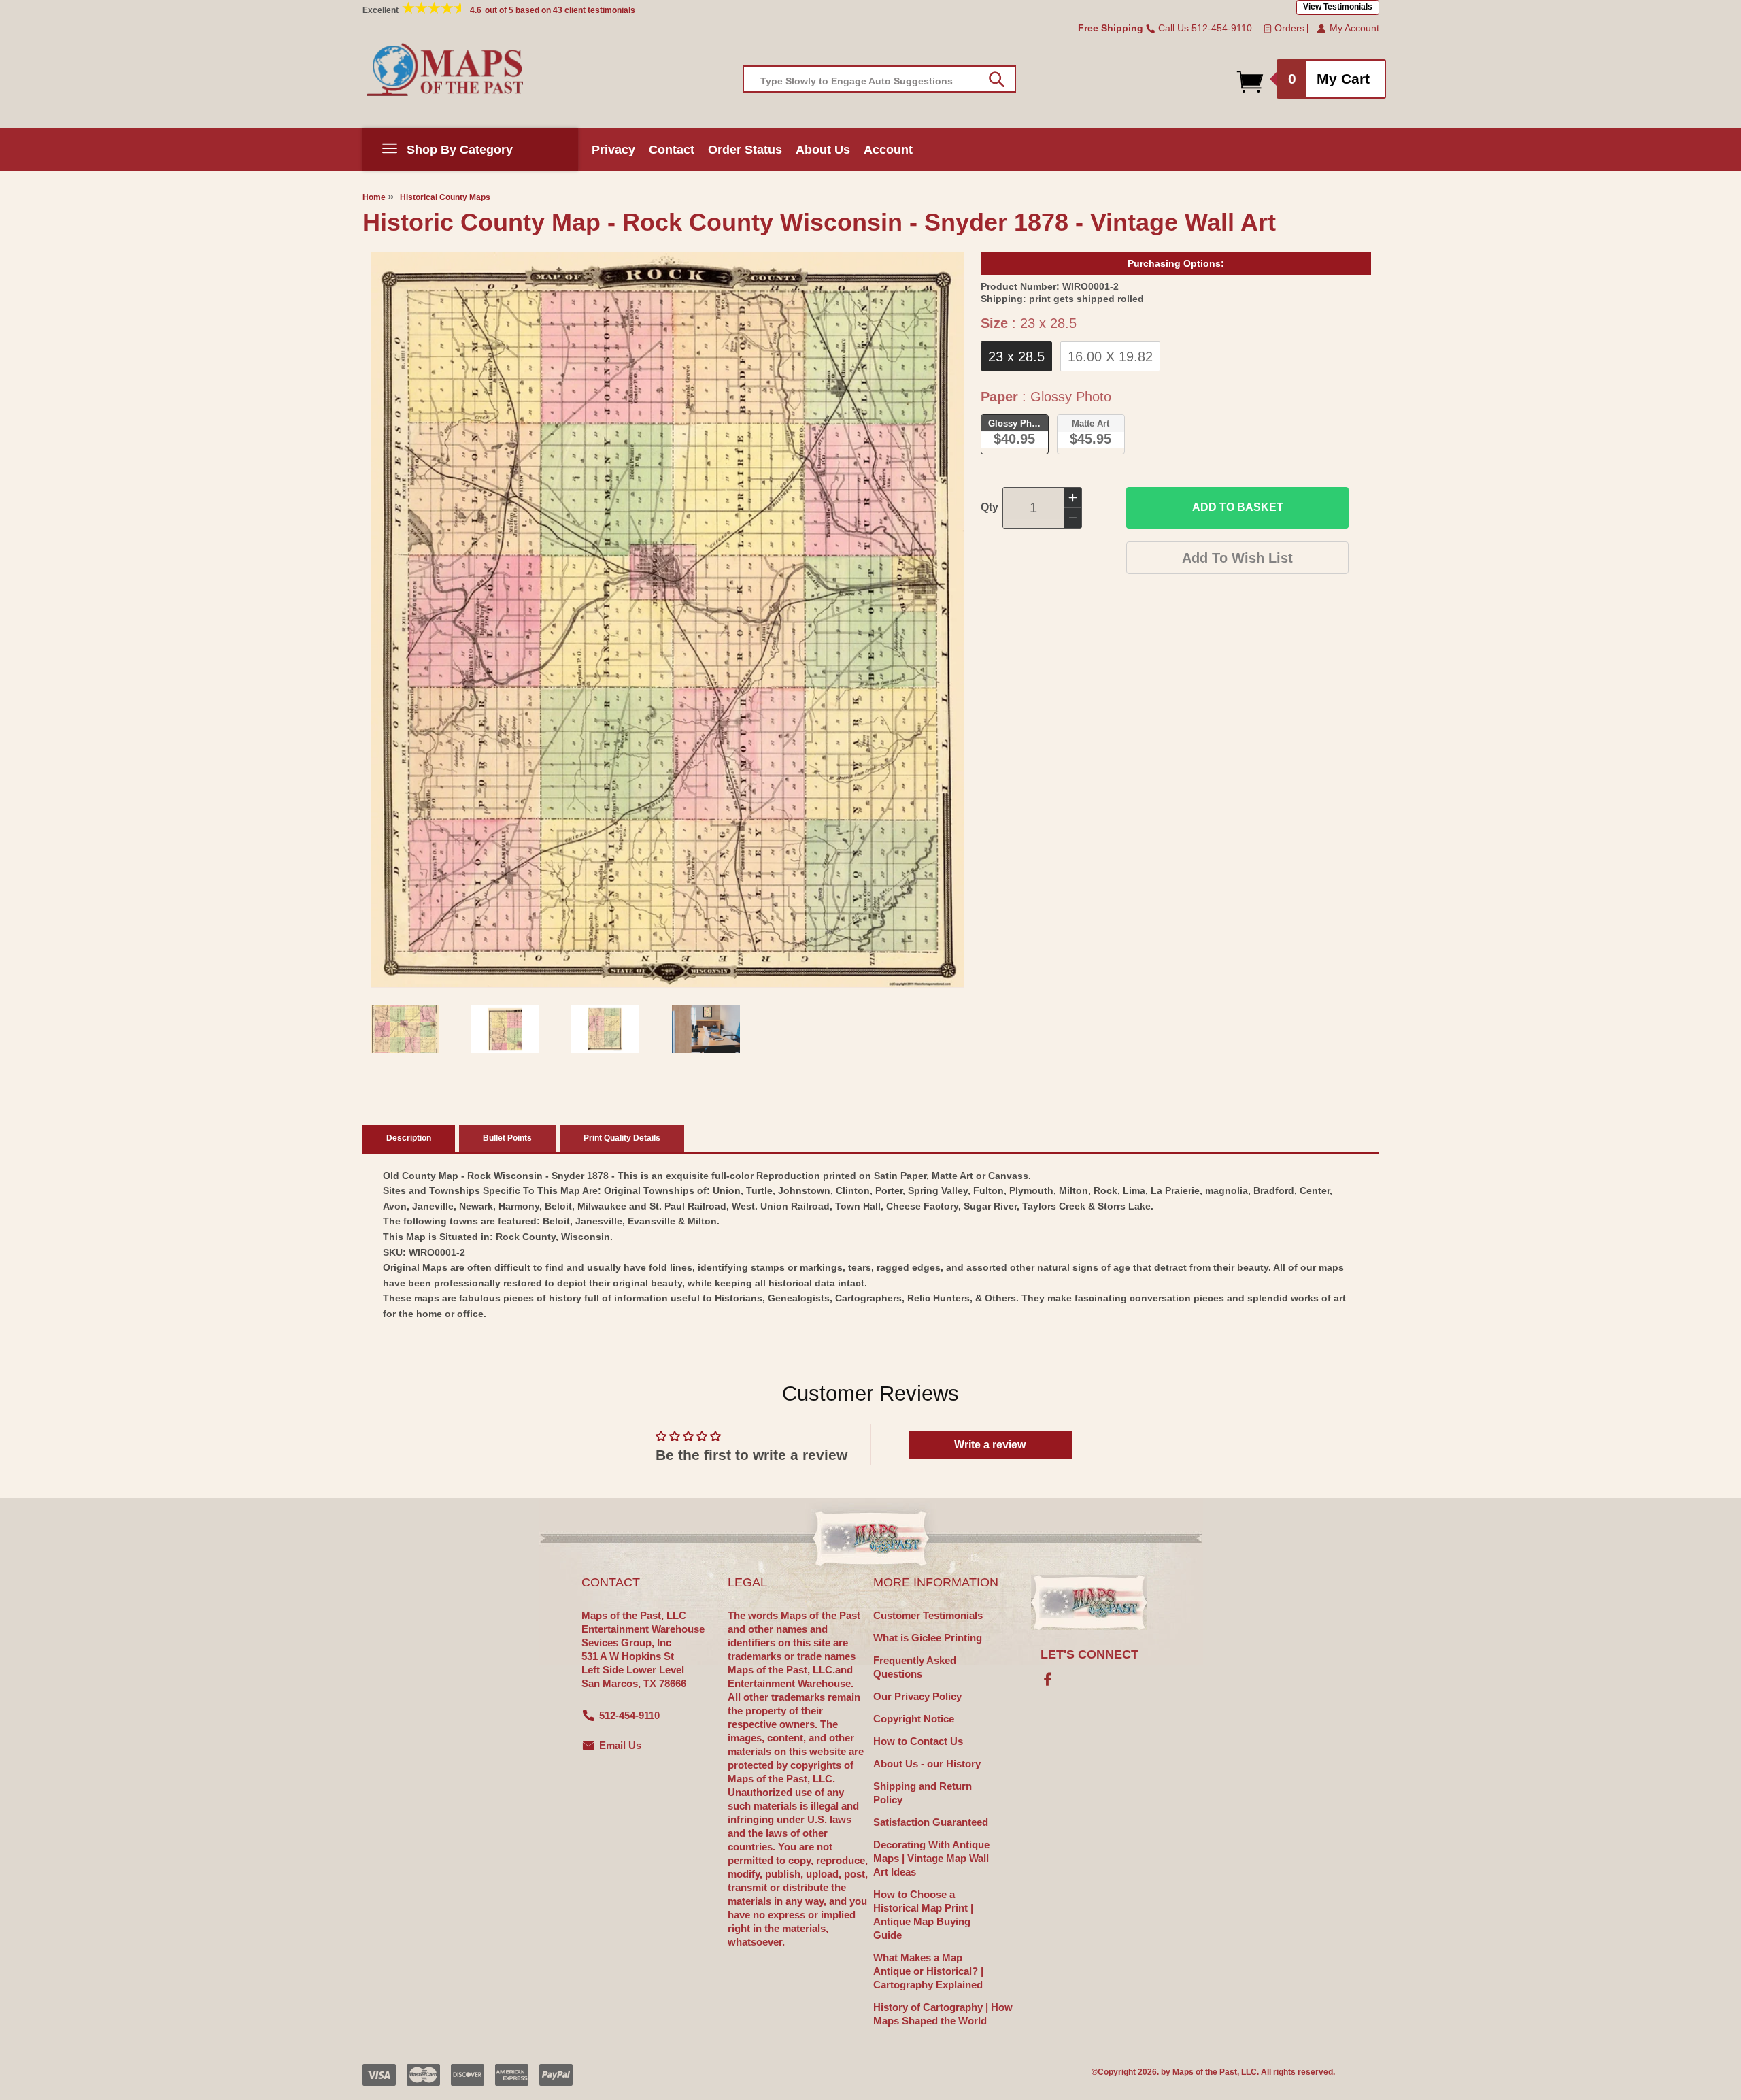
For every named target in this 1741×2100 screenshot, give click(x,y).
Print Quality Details (622, 1138)
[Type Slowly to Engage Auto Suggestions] (997, 80)
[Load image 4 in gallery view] (706, 1029)
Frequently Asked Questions (915, 1667)
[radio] (1016, 356)
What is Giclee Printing (928, 1638)
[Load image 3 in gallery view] (605, 1029)
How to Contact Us (918, 1741)
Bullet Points (507, 1138)
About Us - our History (927, 1764)
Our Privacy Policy (917, 1696)
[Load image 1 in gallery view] (405, 1029)
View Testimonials (1338, 7)
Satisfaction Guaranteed (931, 1822)
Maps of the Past (1205, 2072)
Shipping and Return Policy (923, 1793)
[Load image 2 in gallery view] (505, 1029)
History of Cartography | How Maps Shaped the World (943, 2014)
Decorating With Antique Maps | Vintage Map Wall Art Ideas (931, 1858)
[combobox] (879, 79)
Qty (990, 507)
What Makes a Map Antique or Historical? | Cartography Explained (928, 1971)
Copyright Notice (914, 1719)
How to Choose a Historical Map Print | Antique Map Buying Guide (923, 1915)
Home (374, 197)
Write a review (990, 1445)
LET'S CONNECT (1089, 1654)
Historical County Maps (445, 197)
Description (409, 1138)
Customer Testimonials (928, 1615)
